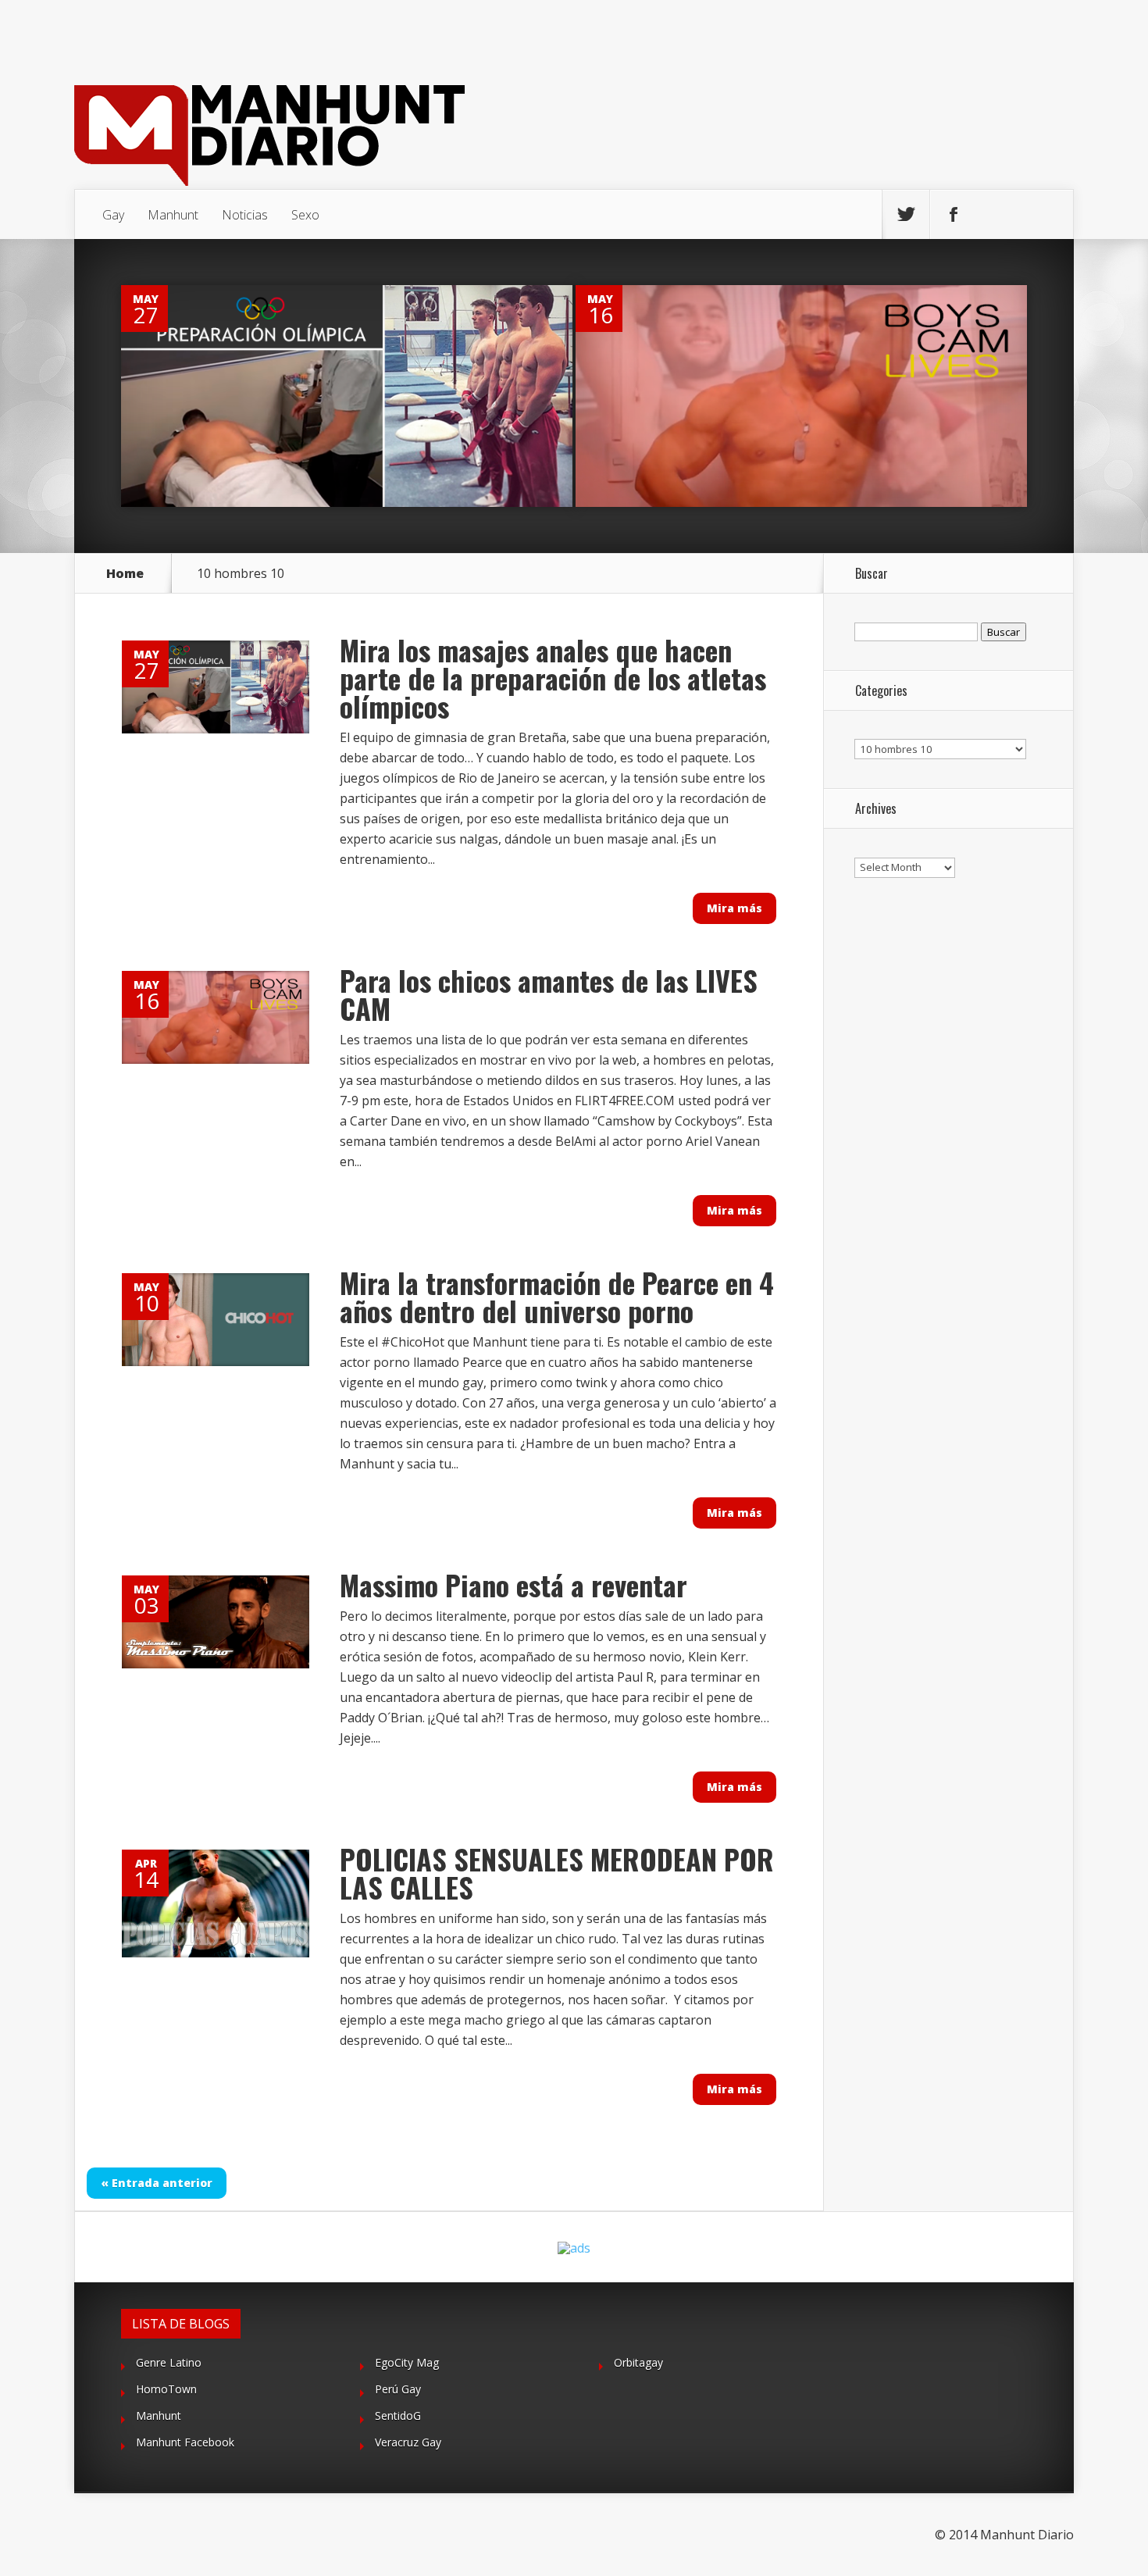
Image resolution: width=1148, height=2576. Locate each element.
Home (125, 573)
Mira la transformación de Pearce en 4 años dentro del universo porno (557, 1296)
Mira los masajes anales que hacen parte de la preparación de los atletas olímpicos (553, 678)
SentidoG (398, 2415)
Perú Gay (398, 2389)
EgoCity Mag (407, 2362)
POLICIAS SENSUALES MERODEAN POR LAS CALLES (557, 1873)
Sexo (305, 215)
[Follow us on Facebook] (954, 215)
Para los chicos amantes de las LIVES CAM (549, 994)
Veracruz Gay (408, 2442)
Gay (113, 215)
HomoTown (166, 2389)
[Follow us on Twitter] (906, 215)
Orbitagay (638, 2362)
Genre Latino (169, 2362)
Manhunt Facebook (185, 2442)
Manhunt (173, 215)
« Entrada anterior (157, 2183)
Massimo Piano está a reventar (513, 1584)
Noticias (245, 215)
